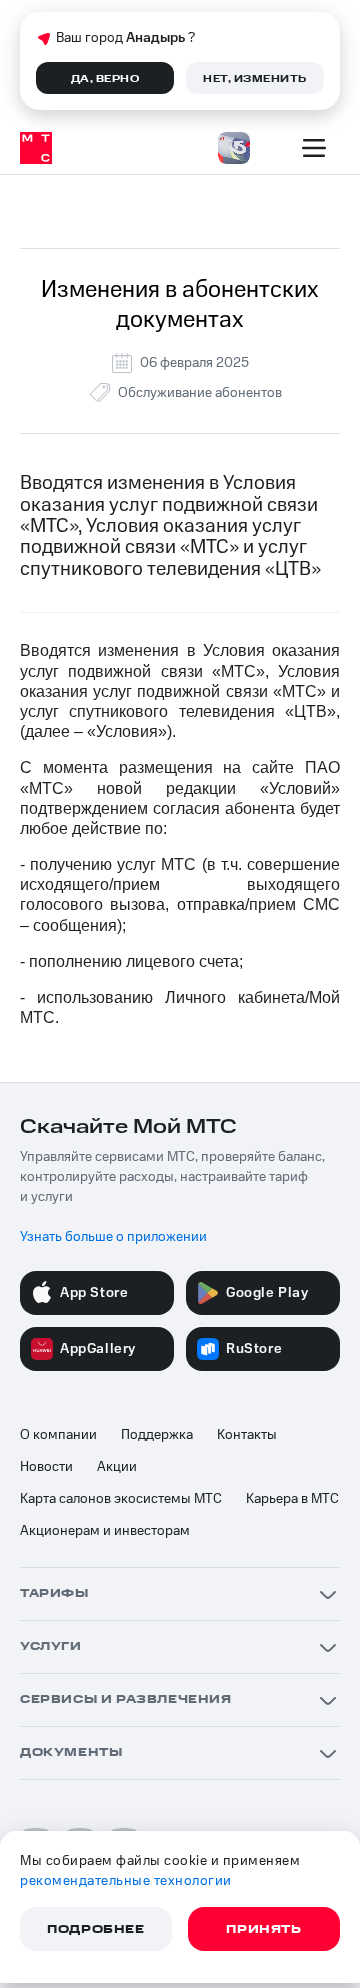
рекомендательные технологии (126, 1881)
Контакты (247, 1435)
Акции (117, 1467)
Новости (46, 1467)
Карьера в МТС (292, 1499)
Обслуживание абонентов (200, 393)
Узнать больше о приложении (113, 1237)
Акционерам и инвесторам (105, 1531)
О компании (58, 1435)
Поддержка (157, 1435)
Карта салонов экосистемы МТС (121, 1499)
